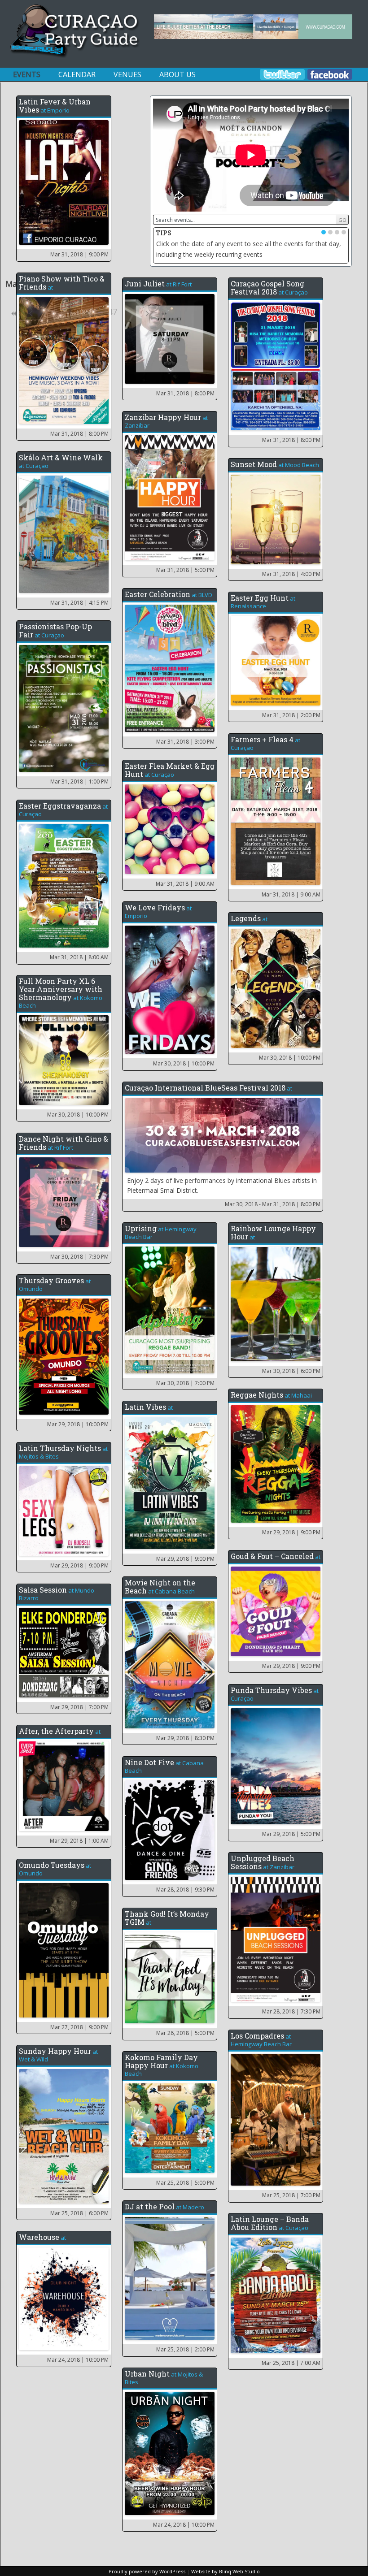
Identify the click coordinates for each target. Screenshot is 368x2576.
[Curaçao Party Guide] (75, 56)
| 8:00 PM (79, 434)
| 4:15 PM (79, 603)
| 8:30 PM (185, 1738)
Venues (127, 74)
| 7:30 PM (79, 1257)
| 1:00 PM (79, 781)
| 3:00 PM (185, 742)
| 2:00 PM (291, 715)
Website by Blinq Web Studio (226, 2571)
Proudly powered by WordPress (147, 2571)
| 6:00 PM (291, 1371)
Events (27, 74)
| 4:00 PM (291, 574)
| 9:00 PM (79, 254)
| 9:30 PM (185, 1890)
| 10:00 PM (184, 1063)
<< (14, 314)
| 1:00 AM (79, 1841)
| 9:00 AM (291, 894)
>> (164, 314)
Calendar (77, 74)
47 (113, 312)
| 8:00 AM (79, 957)
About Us (177, 74)
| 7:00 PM (185, 1383)
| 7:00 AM (291, 2363)
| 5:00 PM (185, 570)
